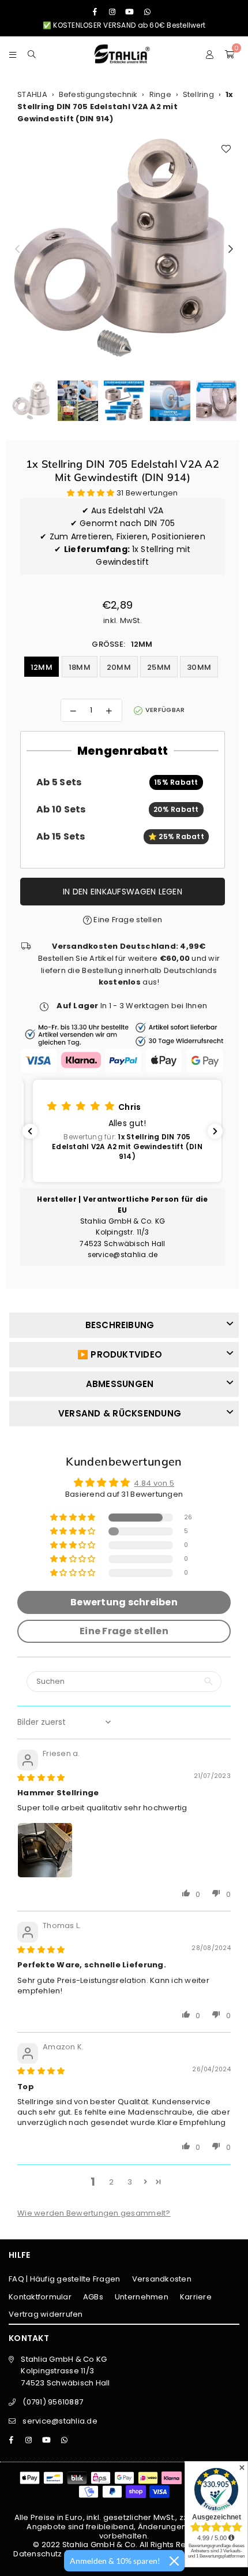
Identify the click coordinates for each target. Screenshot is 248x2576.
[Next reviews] (215, 1131)
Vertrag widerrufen (46, 2314)
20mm (119, 667)
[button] (92, 493)
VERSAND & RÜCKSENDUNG (120, 1413)
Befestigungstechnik (98, 94)
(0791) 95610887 (53, 2402)
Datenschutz (37, 2554)
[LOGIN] (210, 54)
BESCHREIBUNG (120, 1325)
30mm (199, 667)
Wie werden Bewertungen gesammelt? (94, 2213)
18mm (80, 667)
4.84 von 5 (154, 1483)
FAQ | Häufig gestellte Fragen (65, 2279)
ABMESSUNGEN (120, 1384)
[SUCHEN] (32, 54)
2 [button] (111, 2182)
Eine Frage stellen (127, 920)
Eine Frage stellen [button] (124, 1631)
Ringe (160, 94)
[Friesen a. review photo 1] (45, 1850)
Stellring (198, 94)
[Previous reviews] (30, 1131)
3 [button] (130, 2182)
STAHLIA (32, 94)
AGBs (93, 2297)
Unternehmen (142, 2297)
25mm (159, 667)
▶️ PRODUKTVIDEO (120, 1354)
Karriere (196, 2297)
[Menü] (13, 54)
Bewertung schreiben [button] (124, 1602)
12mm (42, 667)
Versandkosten (162, 2279)
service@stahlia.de (60, 2421)
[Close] (174, 2561)
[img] (41, 1778)
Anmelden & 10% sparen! (115, 2561)
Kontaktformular (40, 2297)
